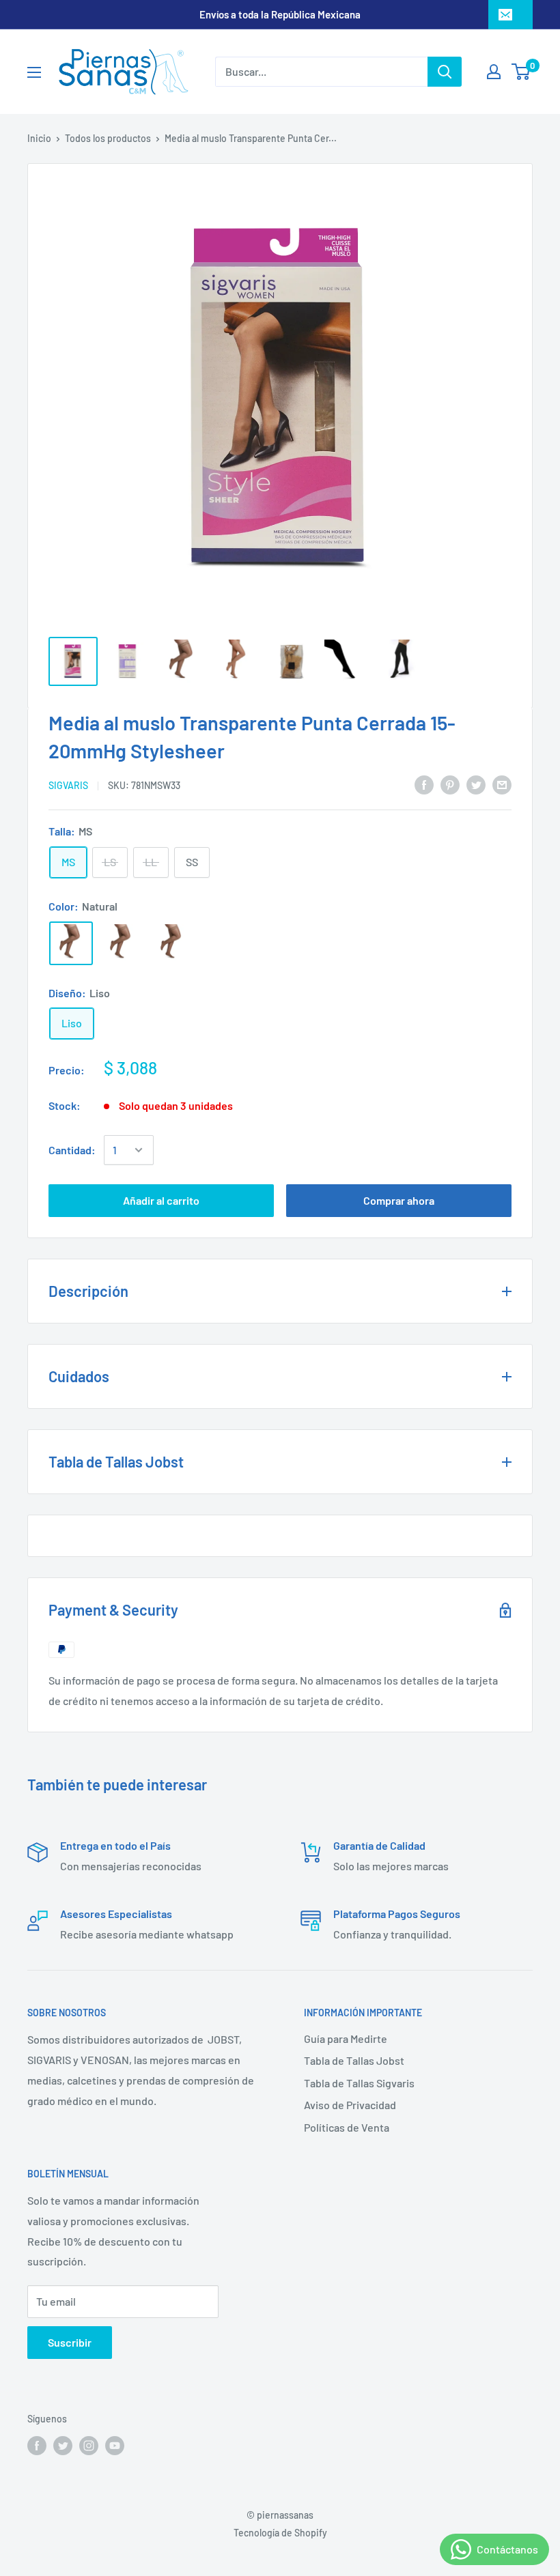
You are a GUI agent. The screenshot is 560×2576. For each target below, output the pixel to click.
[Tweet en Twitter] (476, 784)
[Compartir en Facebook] (424, 784)
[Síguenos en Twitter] (63, 2446)
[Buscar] (445, 72)
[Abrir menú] (34, 72)
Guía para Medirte (346, 2038)
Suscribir (70, 2342)
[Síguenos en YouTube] (115, 2446)
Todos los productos (108, 138)
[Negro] (172, 943)
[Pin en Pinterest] (450, 784)
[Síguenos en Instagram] (89, 2446)
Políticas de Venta (347, 2127)
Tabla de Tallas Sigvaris (359, 2083)
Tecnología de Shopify (280, 2533)
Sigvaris (68, 785)
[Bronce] (122, 943)
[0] (521, 72)
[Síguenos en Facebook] (37, 2446)
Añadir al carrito (161, 1200)
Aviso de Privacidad (350, 2105)
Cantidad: (72, 1150)
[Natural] (71, 943)
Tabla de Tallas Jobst (354, 2060)
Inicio (39, 138)
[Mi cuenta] (494, 72)
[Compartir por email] (502, 784)
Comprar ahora (399, 1200)
